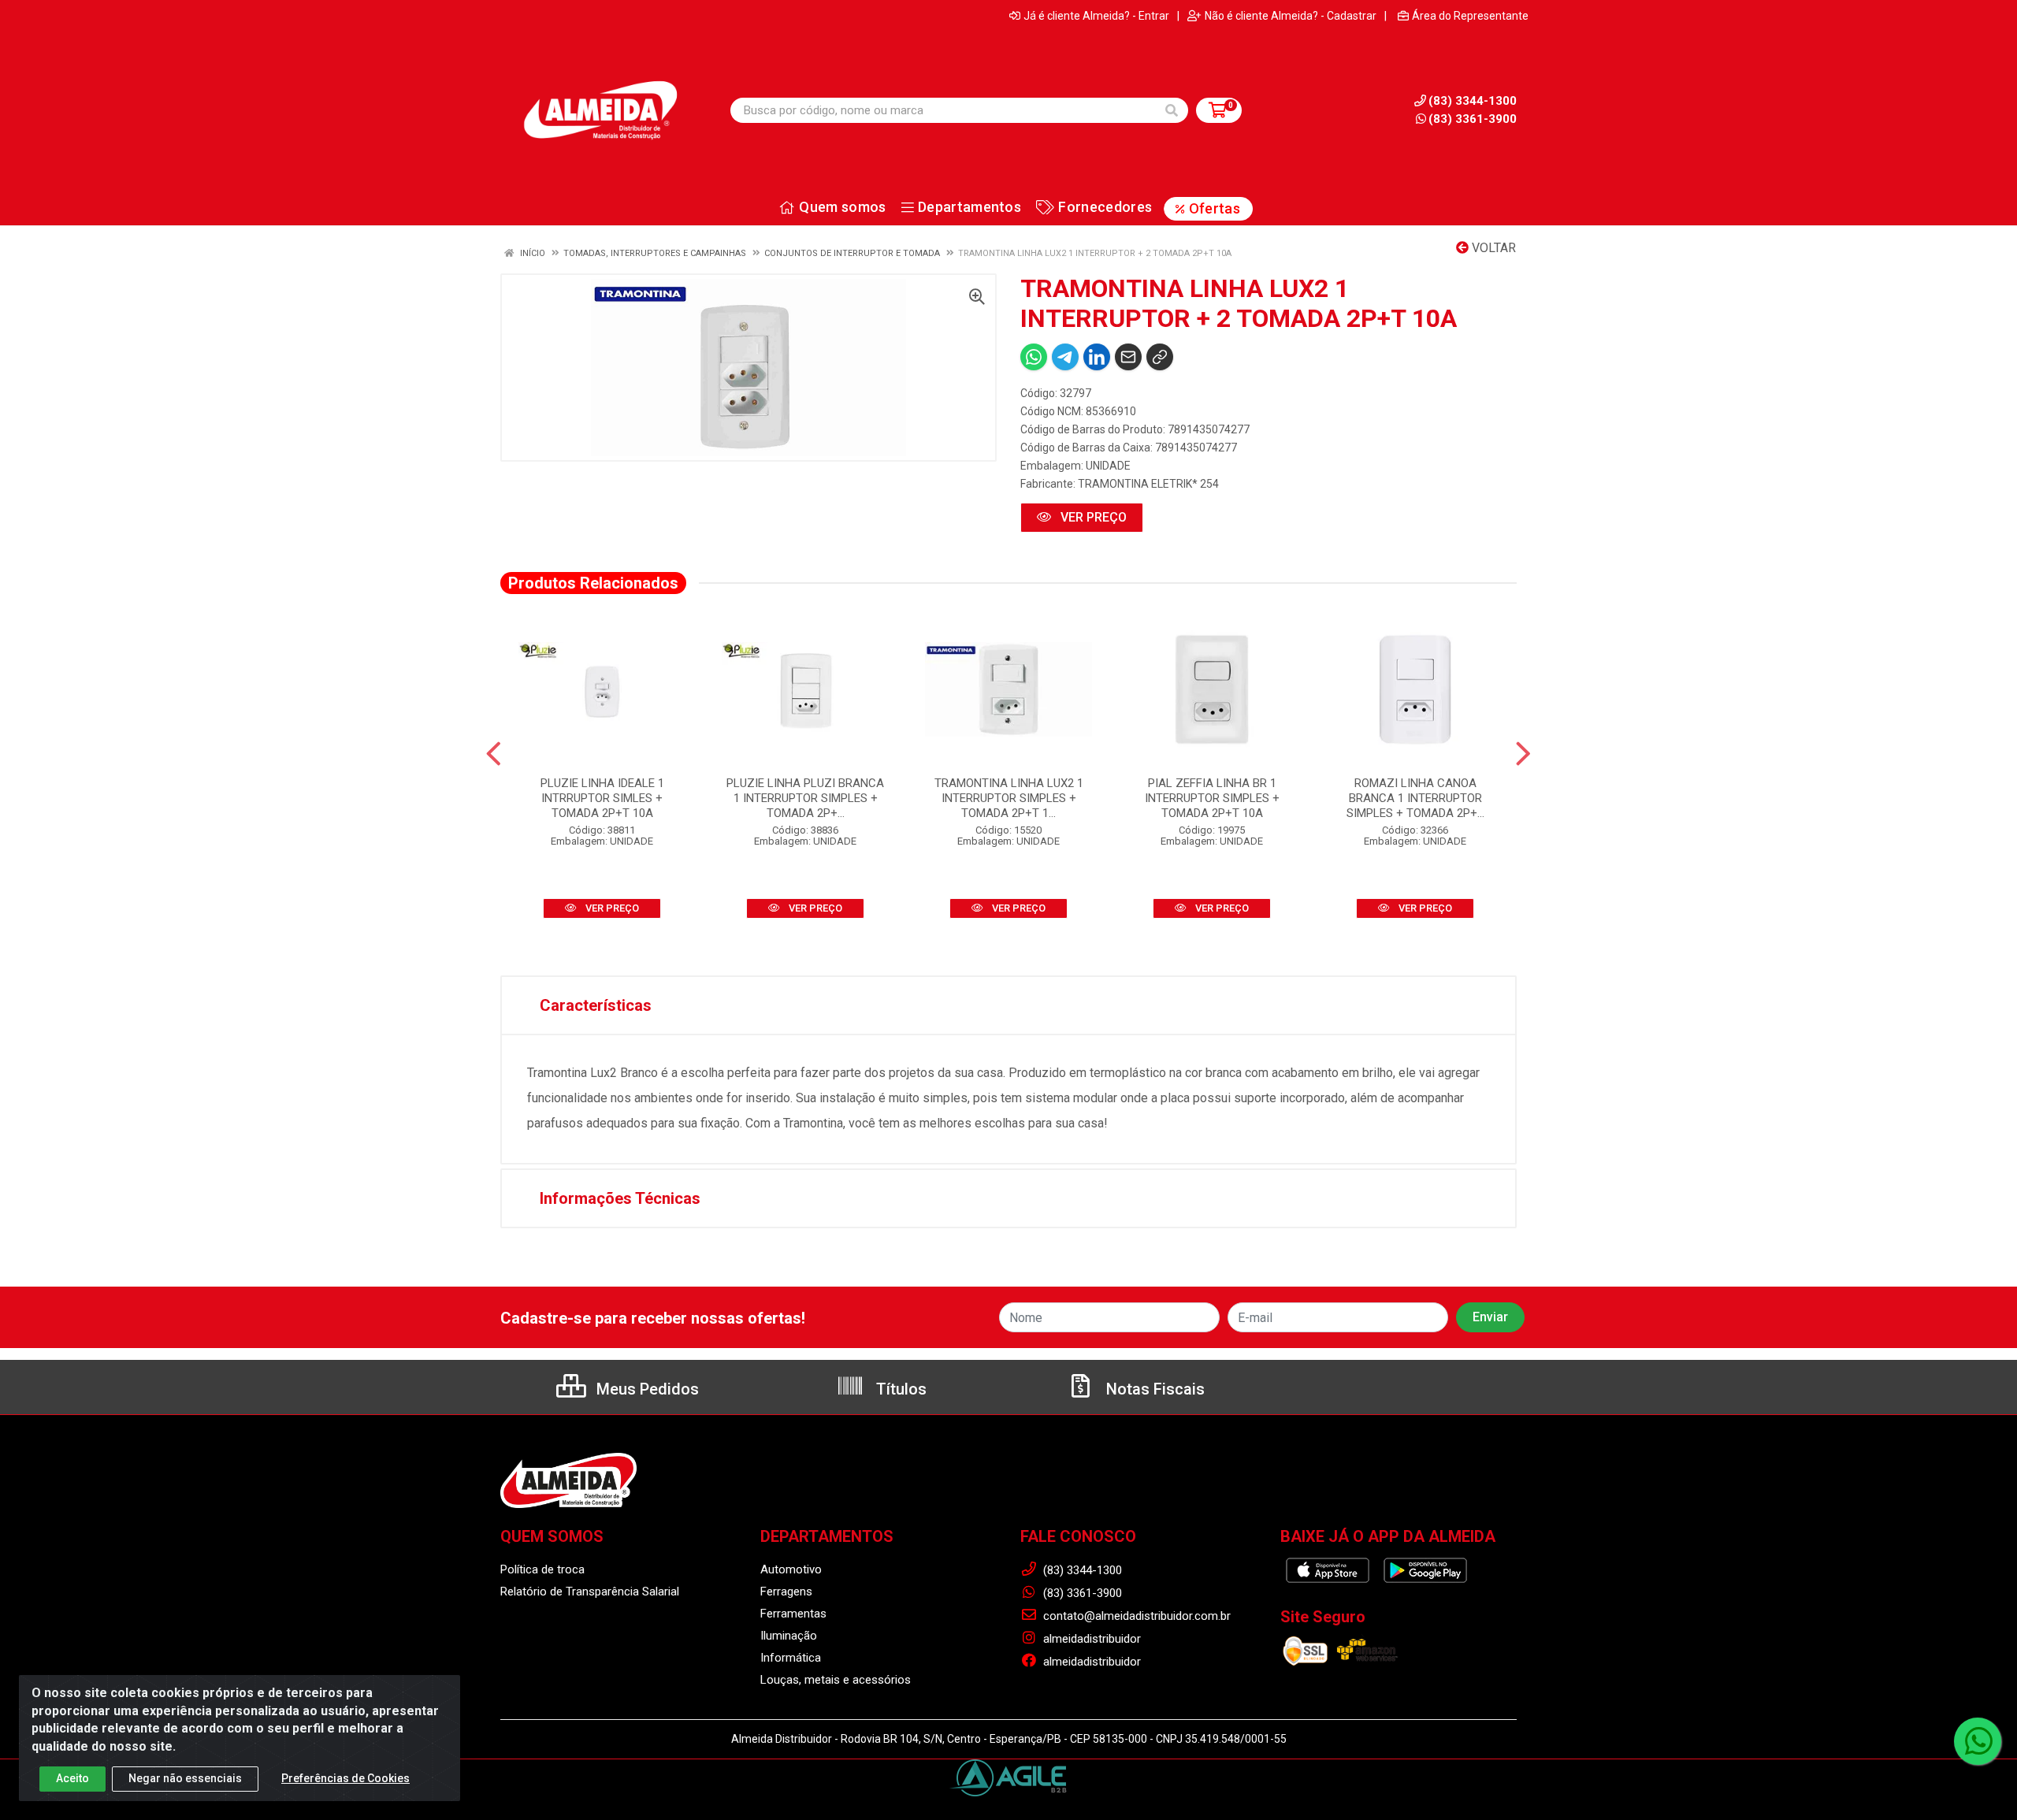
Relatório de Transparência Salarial (590, 1592)
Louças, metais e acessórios (836, 1680)
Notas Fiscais (1153, 1389)
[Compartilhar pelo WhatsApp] (1034, 357)
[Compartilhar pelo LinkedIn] (1097, 357)
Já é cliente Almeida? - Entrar (1096, 16)
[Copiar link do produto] (1160, 357)
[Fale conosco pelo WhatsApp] (1978, 1741)
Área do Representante (1470, 16)
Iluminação (789, 1636)
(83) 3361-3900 (1473, 119)
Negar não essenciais (185, 1778)
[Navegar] (494, 754)
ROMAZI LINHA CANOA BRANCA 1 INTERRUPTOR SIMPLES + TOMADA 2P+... (1415, 798)
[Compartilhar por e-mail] (1128, 357)
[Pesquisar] (1172, 110)
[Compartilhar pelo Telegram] (1065, 357)
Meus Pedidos (646, 1389)
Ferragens (786, 1592)
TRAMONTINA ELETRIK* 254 (1148, 484)
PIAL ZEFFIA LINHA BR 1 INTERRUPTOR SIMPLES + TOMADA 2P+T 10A (1212, 798)
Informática (791, 1658)
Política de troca (542, 1569)
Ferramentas (793, 1614)
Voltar (1492, 248)
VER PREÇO (1092, 517)
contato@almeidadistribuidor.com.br (1135, 1616)
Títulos (899, 1389)
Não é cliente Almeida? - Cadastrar (1291, 16)
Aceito (72, 1778)
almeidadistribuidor (1090, 1639)
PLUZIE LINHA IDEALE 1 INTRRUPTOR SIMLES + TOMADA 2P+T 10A (602, 798)
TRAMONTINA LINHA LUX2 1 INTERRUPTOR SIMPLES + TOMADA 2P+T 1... (1009, 798)
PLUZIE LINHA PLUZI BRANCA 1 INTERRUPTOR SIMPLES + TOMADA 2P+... (805, 798)
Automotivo (791, 1569)
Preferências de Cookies (345, 1778)
